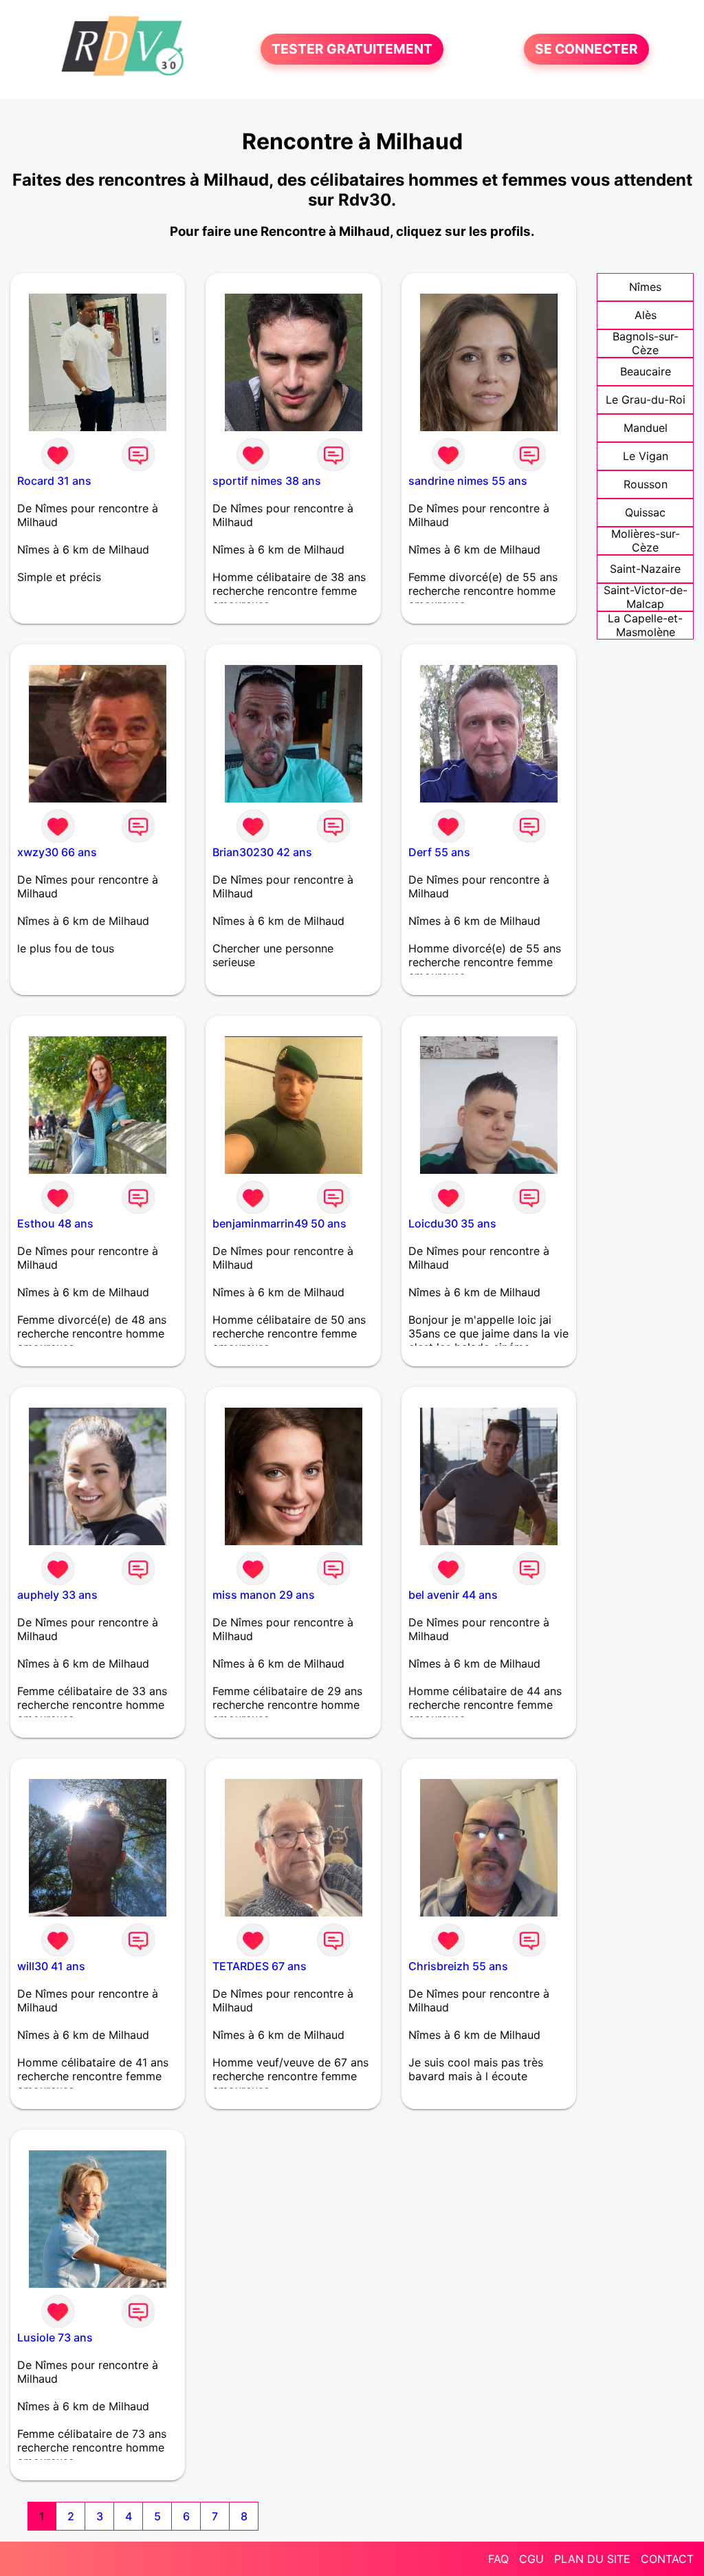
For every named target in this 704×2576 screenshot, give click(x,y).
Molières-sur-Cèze (646, 541)
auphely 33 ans (57, 1595)
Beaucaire (646, 371)
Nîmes (645, 287)
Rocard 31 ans (54, 481)
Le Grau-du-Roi (646, 400)
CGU (531, 2559)
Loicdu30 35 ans (452, 1223)
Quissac (645, 512)
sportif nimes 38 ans (267, 481)
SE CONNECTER (586, 50)
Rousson (646, 484)
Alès (646, 315)
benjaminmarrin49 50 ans (279, 1223)
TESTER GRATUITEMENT (352, 50)
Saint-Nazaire (645, 569)
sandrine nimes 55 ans (468, 481)
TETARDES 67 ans (260, 1966)
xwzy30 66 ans (57, 852)
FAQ (498, 2559)
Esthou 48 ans (55, 1223)
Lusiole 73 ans (55, 2337)
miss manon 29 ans (264, 1595)
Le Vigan (646, 456)
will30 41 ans (51, 1966)
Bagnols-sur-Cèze (646, 343)
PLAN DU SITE (592, 2559)
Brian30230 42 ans (262, 852)
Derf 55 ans (439, 852)
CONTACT (667, 2559)
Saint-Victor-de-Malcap (646, 597)
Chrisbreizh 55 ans (458, 1966)
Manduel (646, 428)
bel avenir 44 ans (453, 1595)
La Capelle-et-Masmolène (645, 625)
